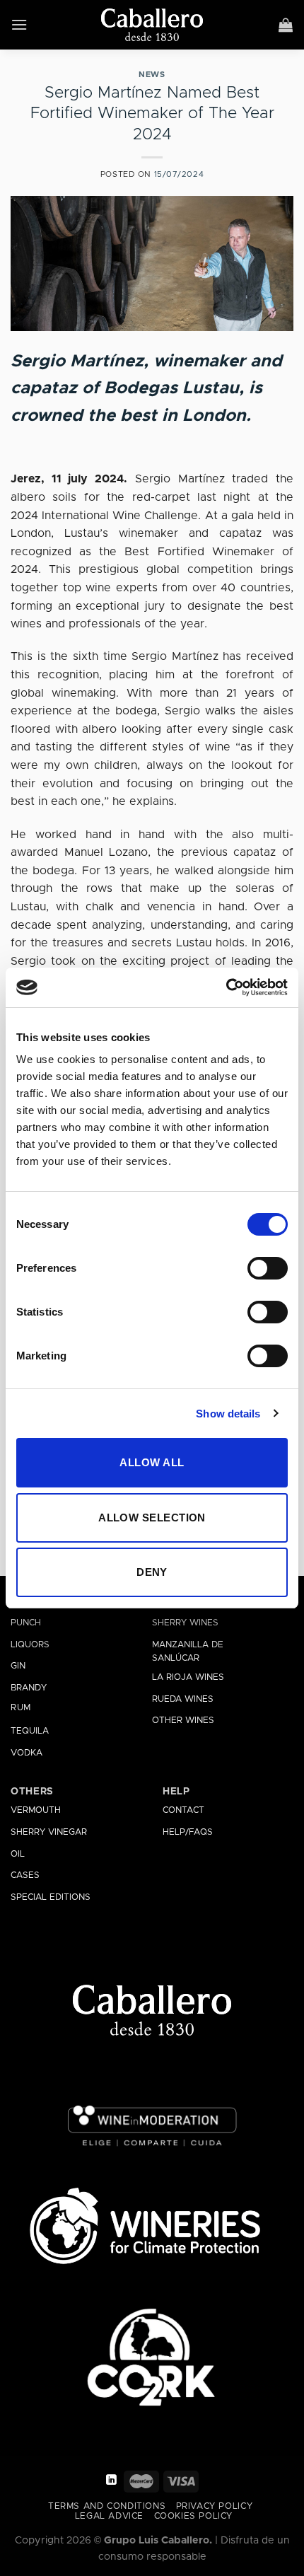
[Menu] (19, 24)
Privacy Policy (215, 2506)
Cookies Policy (194, 2516)
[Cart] (286, 25)
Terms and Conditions (107, 2506)
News (152, 75)
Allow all (152, 1462)
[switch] (268, 1268)
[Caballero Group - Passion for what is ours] (152, 25)
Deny (152, 1572)
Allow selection (152, 1518)
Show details (228, 1414)
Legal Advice (109, 2516)
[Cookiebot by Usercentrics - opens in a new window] (226, 987)
